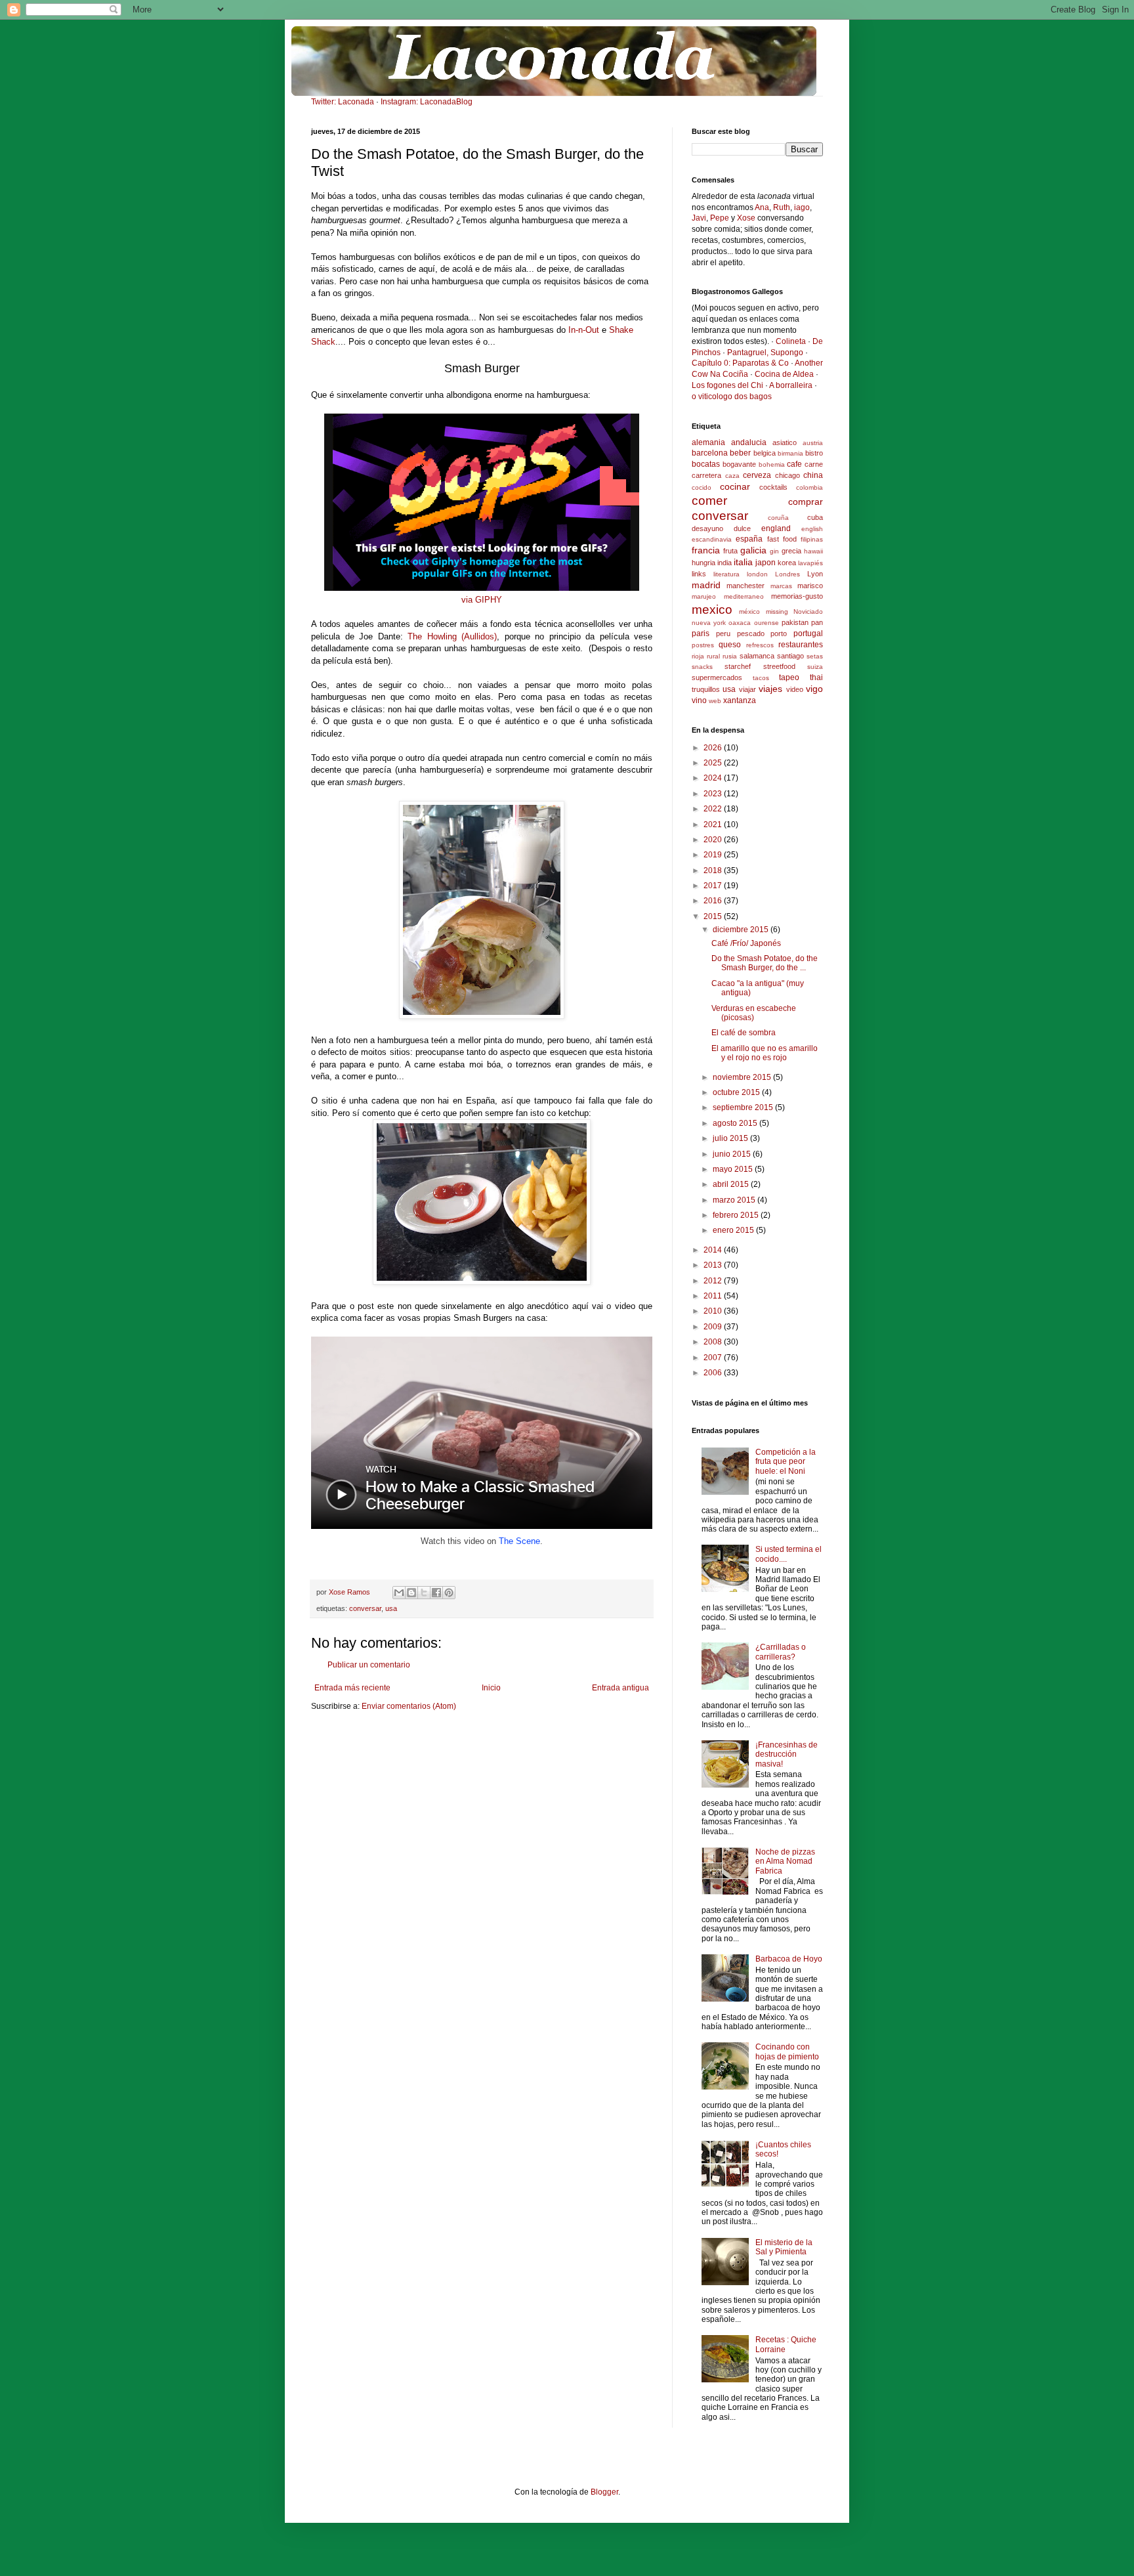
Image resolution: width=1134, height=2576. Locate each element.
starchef (738, 666)
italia (743, 562)
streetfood (779, 666)
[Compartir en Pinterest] (449, 1593)
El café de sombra (744, 1033)
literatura (726, 574)
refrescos (760, 645)
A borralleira (791, 385)
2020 (714, 840)
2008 (714, 1342)
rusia (730, 656)
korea (787, 563)
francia (706, 550)
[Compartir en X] (424, 1593)
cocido (702, 487)
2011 (714, 1296)
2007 (714, 1358)
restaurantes (801, 645)
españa (749, 539)
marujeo (704, 596)
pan (817, 622)
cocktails (773, 487)
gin (774, 551)
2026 (714, 748)
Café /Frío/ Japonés (746, 943)
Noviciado (808, 612)
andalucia (749, 442)
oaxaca (740, 623)
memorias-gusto (797, 596)
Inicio (491, 1688)
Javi (699, 218)
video (795, 689)
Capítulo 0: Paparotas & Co (740, 363)
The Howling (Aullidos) (452, 636)
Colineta (791, 341)
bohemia (772, 464)
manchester (745, 586)
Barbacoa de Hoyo (789, 1959)
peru (723, 633)
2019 (714, 855)
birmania (790, 453)
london (757, 574)
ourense (766, 623)
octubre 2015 (737, 1092)
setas (815, 656)
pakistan (795, 622)
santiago (790, 656)
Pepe (720, 218)
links (699, 574)
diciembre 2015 (742, 930)
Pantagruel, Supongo (765, 353)
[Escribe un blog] (411, 1593)
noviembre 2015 (743, 1077)
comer (709, 501)
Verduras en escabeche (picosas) (754, 1013)
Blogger (604, 2492)
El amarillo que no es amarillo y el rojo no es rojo (765, 1053)
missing (777, 612)
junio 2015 (733, 1154)
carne (814, 464)
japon (766, 563)
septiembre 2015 (744, 1107)
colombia (809, 487)
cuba (815, 517)
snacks (702, 667)
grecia (791, 551)
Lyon (815, 574)
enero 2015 (734, 1230)
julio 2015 (731, 1138)
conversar (365, 1608)
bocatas (706, 464)
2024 (714, 778)
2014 (714, 1250)
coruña (778, 518)
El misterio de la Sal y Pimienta (784, 2247)
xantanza (740, 700)
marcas (781, 586)
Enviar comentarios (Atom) (409, 1706)
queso (730, 645)
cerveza (757, 475)
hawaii (813, 551)
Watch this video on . (482, 1541)
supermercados (717, 677)
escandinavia (712, 539)
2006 (714, 1373)
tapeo (789, 677)
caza (732, 476)
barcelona (710, 453)
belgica (765, 453)
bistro (814, 453)
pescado (751, 633)
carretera (706, 475)
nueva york (709, 623)
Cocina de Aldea (784, 374)
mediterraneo (744, 596)
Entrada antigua (620, 1688)
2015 (714, 916)
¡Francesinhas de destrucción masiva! (787, 1754)
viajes (770, 689)
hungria (703, 563)
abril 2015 (732, 1184)
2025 (714, 763)
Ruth (782, 207)
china (813, 475)
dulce (742, 528)
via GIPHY (482, 600)
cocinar (735, 486)
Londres (787, 574)
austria (813, 443)
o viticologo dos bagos (732, 397)
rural (713, 656)
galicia (753, 550)
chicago (787, 475)
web (715, 701)
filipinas (812, 539)
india (724, 563)
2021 (714, 825)
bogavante (739, 464)
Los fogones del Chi (727, 385)
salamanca (757, 656)
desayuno (707, 528)
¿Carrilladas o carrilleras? (781, 1652)
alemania (708, 442)
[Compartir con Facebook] (436, 1593)
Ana (762, 207)
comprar (806, 502)
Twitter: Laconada (343, 102)
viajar (747, 689)
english (812, 529)
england (776, 528)
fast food (782, 539)
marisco (810, 586)
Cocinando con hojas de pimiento (787, 2051)
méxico (749, 612)
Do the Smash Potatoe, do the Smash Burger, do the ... (765, 963)
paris (701, 633)
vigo (814, 689)
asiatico (785, 442)
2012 (714, 1281)
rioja (698, 656)
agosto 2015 (736, 1123)
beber (740, 453)
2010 (714, 1311)
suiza (815, 667)
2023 (714, 794)
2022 (714, 809)
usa (391, 1608)
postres (703, 645)
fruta (730, 551)
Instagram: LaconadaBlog (427, 102)
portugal (808, 633)
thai (816, 677)
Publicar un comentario (369, 1665)
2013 (714, 1265)
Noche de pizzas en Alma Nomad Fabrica (785, 1861)
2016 (714, 901)
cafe (794, 464)
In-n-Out (584, 330)
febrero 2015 (737, 1215)
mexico (712, 610)
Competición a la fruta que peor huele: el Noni (786, 1462)
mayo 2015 (734, 1169)
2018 (714, 870)
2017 (714, 886)
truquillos (706, 689)
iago (802, 207)
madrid (706, 585)
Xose (746, 218)
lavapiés (810, 563)
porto (779, 633)
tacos (761, 678)
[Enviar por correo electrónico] (399, 1593)
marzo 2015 (735, 1200)
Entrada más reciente (352, 1688)
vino (699, 700)
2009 (714, 1327)
